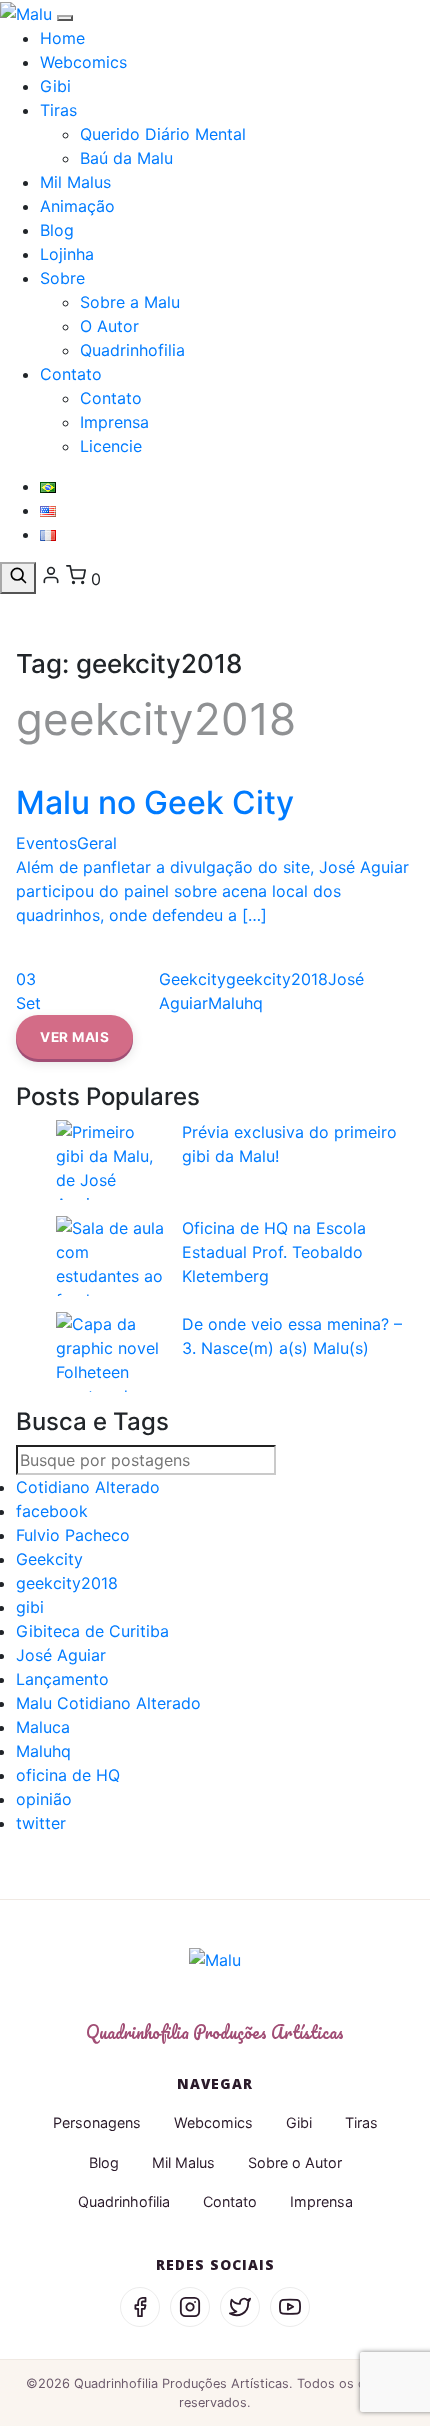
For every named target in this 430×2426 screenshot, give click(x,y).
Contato (71, 374)
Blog (57, 230)
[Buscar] (18, 578)
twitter (41, 1823)
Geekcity (49, 1559)
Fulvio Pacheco (73, 1535)
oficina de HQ (68, 1775)
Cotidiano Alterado (88, 1487)
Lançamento (62, 1679)
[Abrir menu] (65, 18)
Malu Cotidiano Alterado (108, 1703)
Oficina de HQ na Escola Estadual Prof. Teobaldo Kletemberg (274, 1252)
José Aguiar (61, 1655)
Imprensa (114, 422)
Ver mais (74, 1037)
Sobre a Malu (130, 302)
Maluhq (43, 1751)
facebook (52, 1511)
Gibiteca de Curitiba (92, 1631)
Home (62, 38)
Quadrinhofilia (132, 350)
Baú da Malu (126, 158)
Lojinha (67, 254)
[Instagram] (190, 2307)
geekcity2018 (67, 1583)
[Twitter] (240, 2307)
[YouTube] (290, 2307)
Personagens (97, 2122)
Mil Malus (75, 182)
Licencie (111, 446)
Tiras (58, 110)
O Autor (109, 326)
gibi (30, 1607)
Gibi (55, 86)
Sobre (62, 278)
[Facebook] (140, 2307)
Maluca (43, 1727)
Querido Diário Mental (163, 134)
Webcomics (83, 62)
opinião (44, 1799)
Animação (77, 206)
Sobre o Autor (295, 2162)
